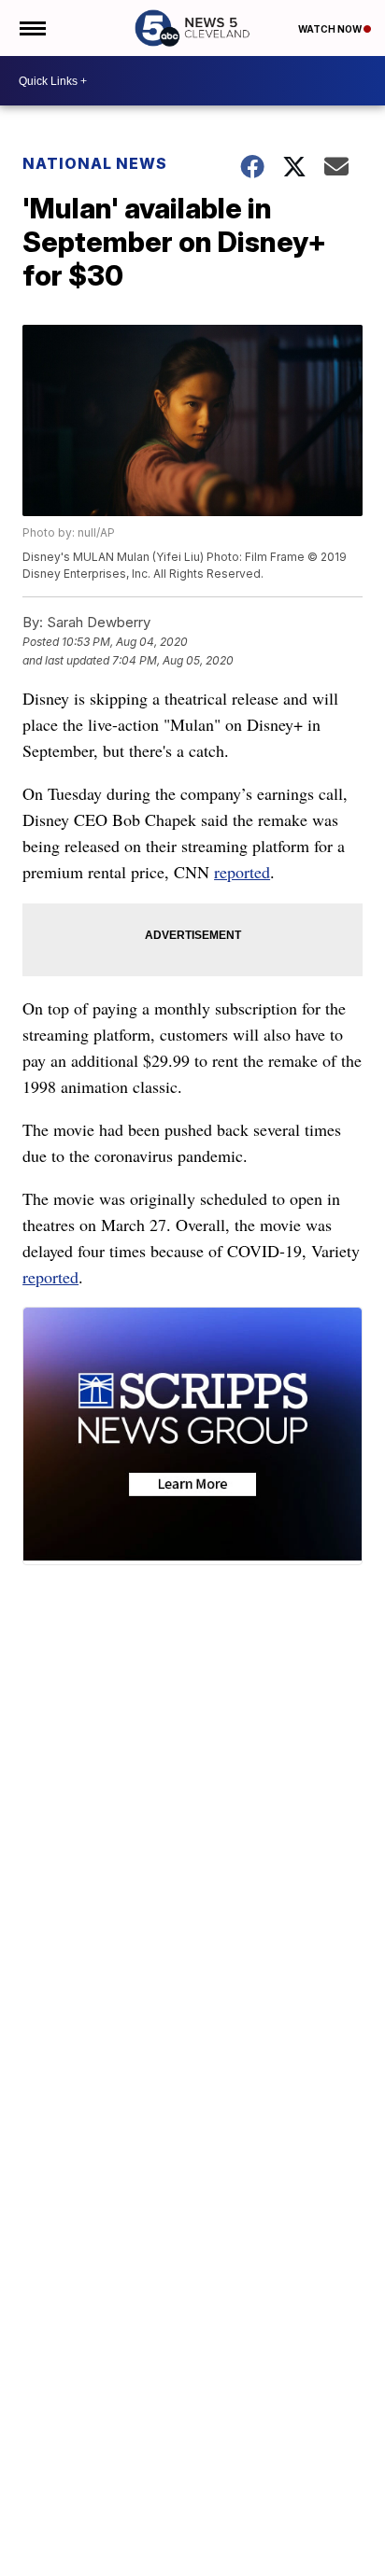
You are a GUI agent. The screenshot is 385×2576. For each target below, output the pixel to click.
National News (95, 163)
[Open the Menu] (31, 28)
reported (242, 872)
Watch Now (331, 29)
